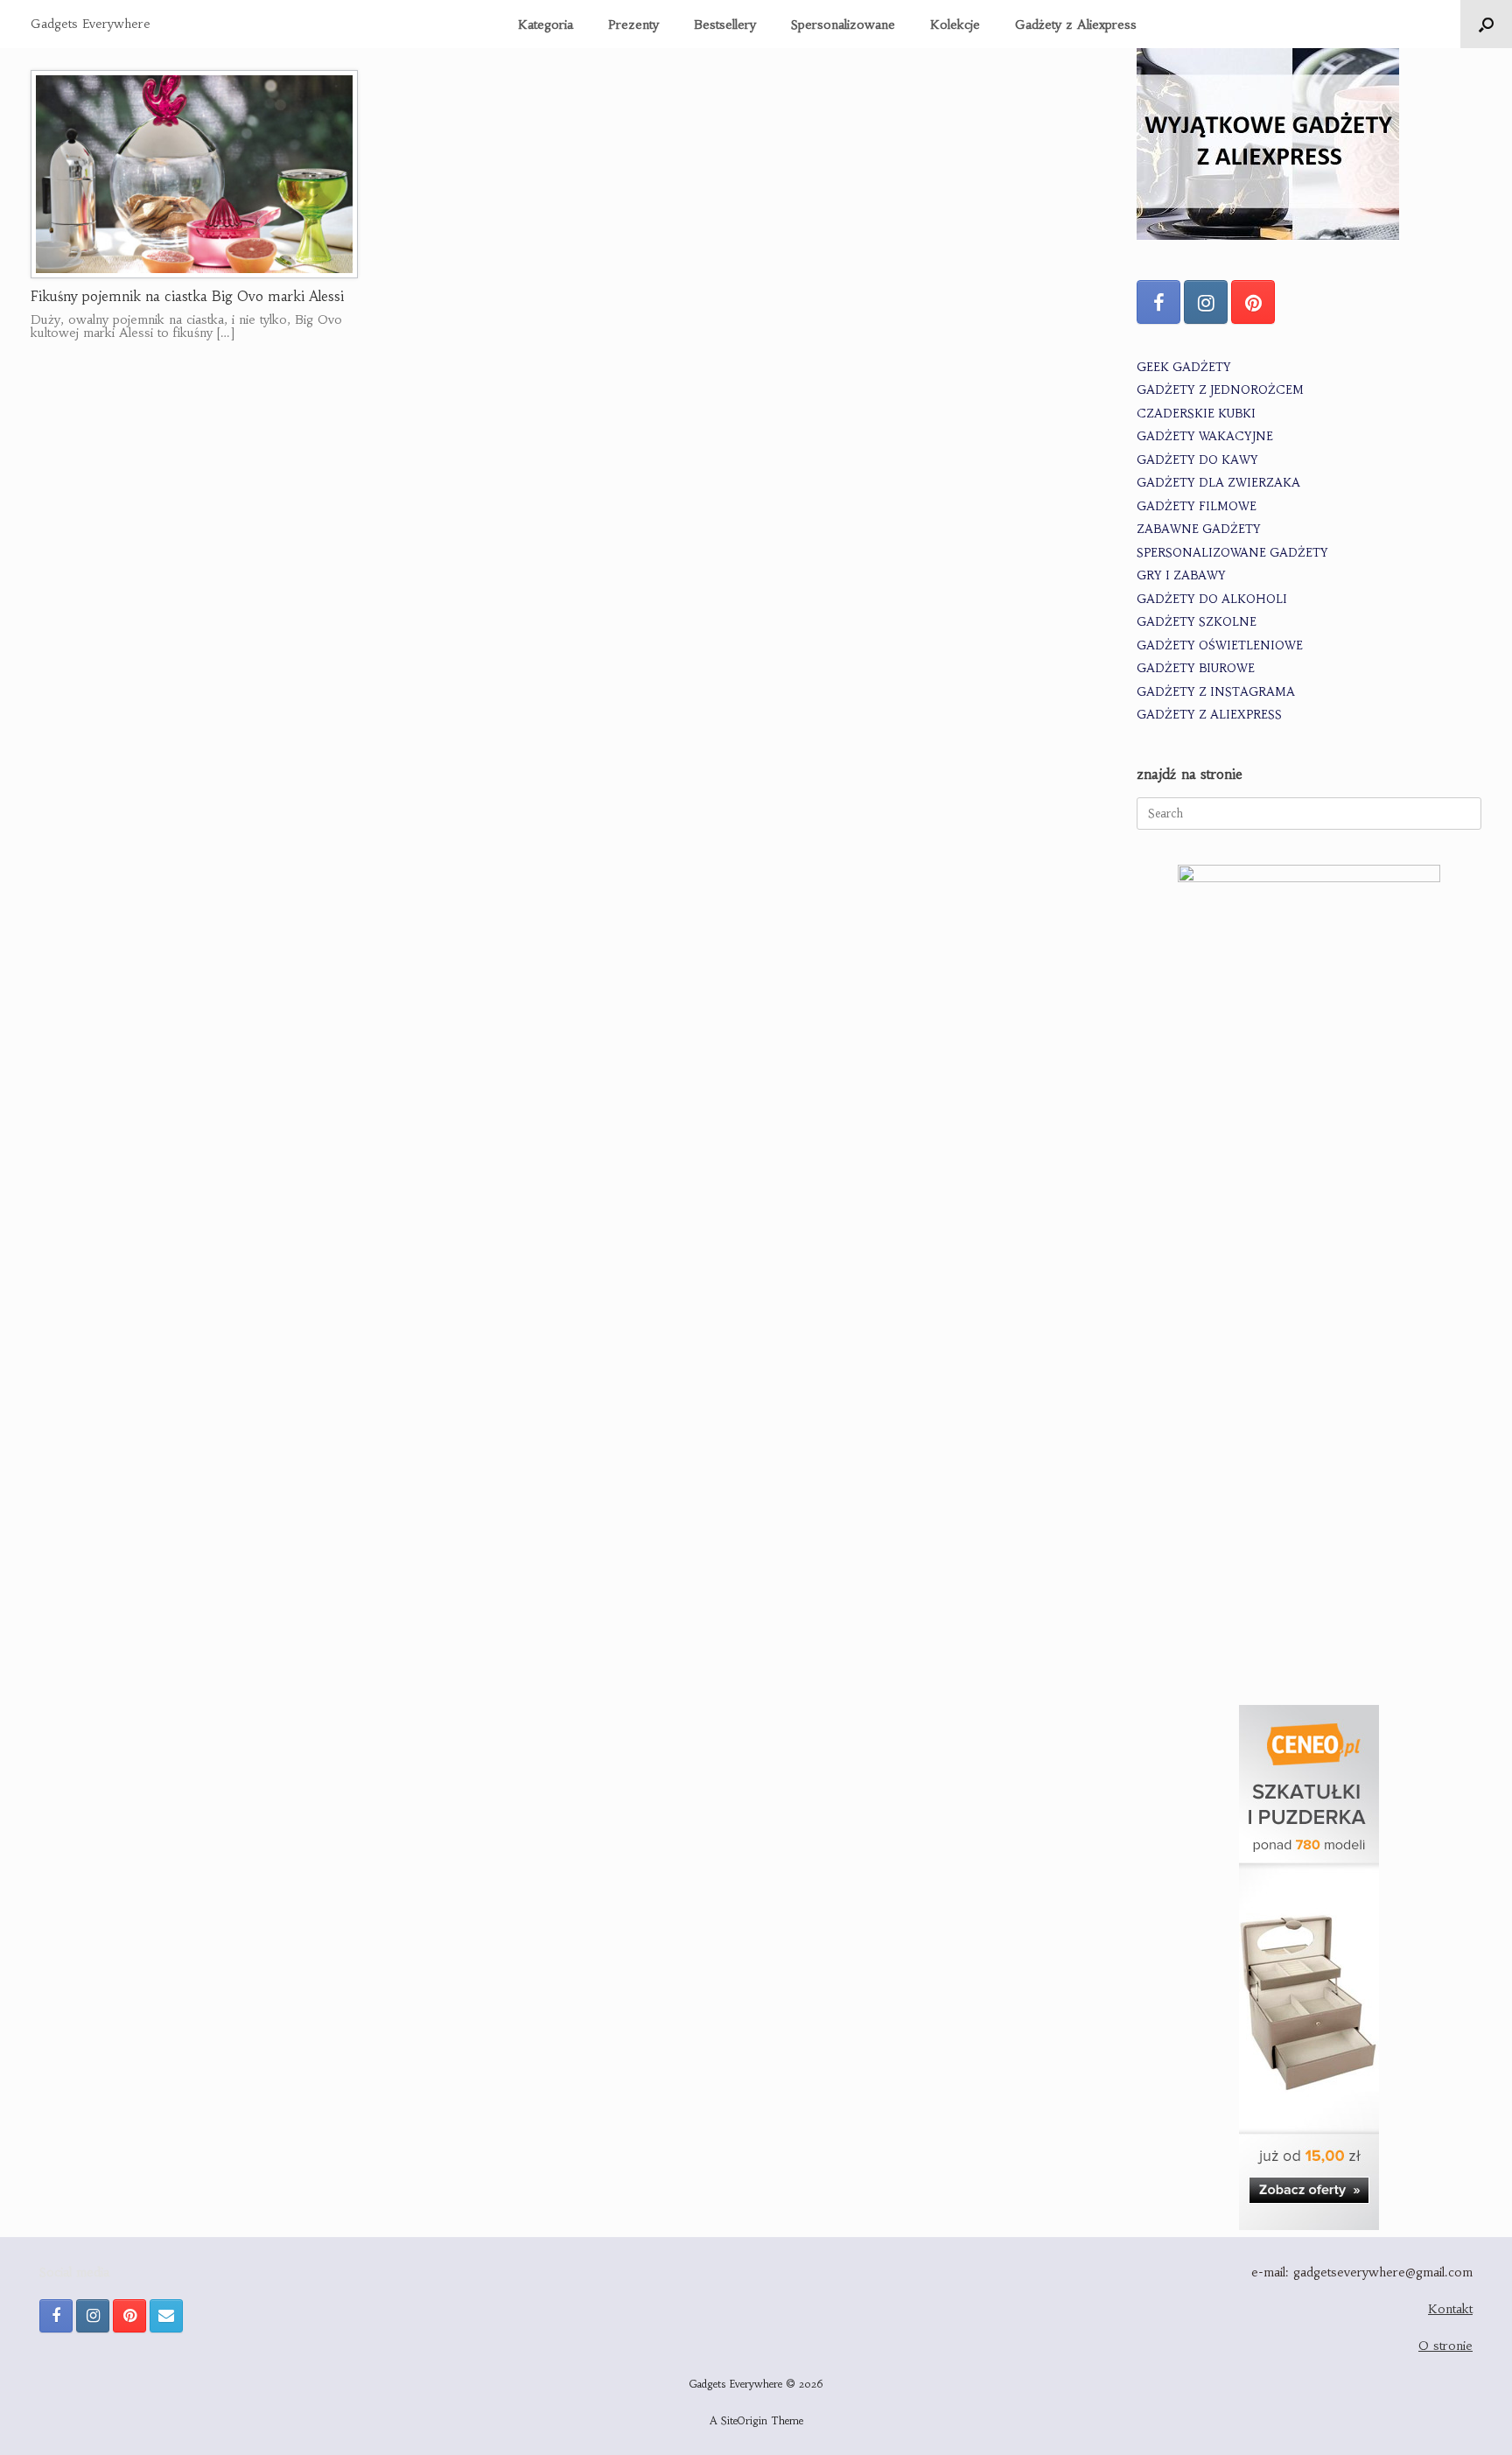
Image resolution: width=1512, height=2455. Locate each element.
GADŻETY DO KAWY (1197, 460)
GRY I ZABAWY (1181, 575)
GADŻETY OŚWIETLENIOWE (1220, 645)
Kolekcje (955, 25)
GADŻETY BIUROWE (1196, 668)
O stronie (1445, 2346)
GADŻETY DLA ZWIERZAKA (1218, 483)
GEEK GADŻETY (1184, 367)
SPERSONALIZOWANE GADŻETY (1232, 553)
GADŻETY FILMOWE (1197, 506)
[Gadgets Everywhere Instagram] (1206, 302)
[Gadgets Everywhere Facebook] (1158, 302)
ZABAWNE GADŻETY (1199, 529)
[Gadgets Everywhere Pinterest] (1253, 302)
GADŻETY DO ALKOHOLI (1212, 599)
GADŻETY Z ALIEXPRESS (1209, 715)
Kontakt (1450, 2309)
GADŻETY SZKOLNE (1197, 622)
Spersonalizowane (843, 25)
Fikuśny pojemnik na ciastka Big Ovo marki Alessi (187, 296)
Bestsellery (725, 25)
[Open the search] (1486, 24)
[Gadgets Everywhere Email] (166, 2316)
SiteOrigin (744, 2421)
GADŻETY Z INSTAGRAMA (1216, 692)
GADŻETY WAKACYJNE (1205, 436)
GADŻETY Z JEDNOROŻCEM (1220, 390)
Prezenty (633, 25)
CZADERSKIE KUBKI (1196, 414)
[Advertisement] (1309, 1547)
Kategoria (546, 25)
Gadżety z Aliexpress (1076, 25)
